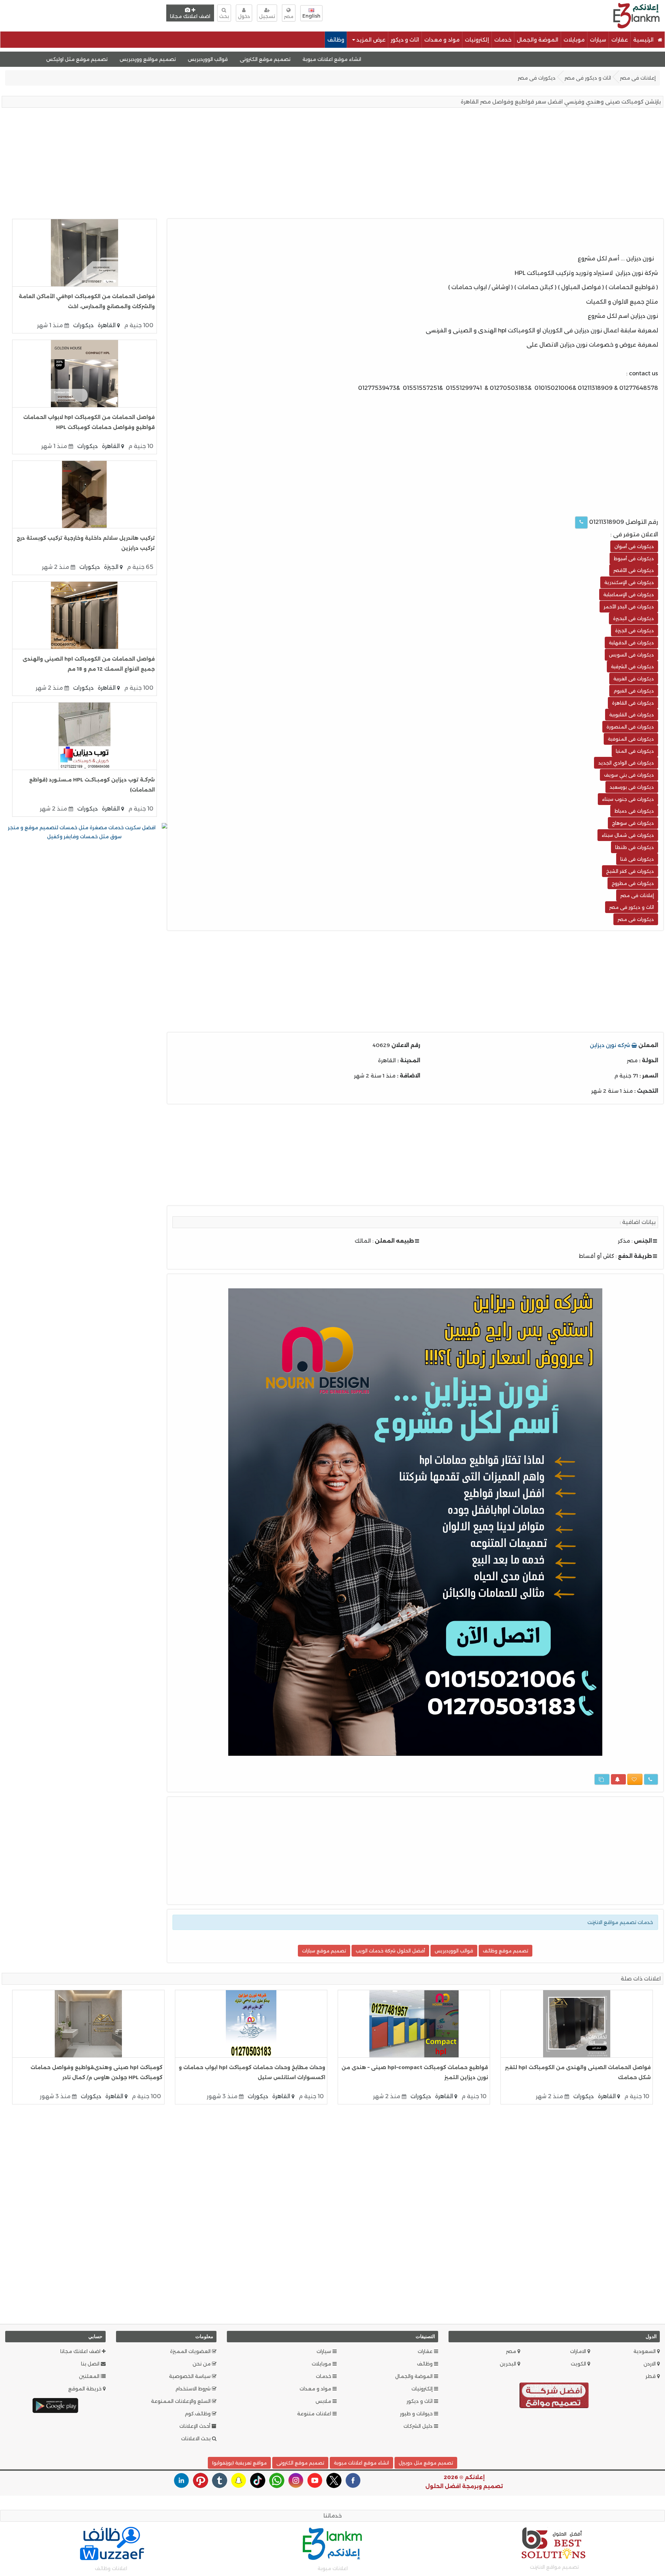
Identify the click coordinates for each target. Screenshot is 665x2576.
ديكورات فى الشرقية (632, 667)
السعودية (645, 2351)
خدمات (503, 40)
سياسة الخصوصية (190, 2376)
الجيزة (112, 567)
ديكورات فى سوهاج (633, 823)
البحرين (509, 2364)
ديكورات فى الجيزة (635, 630)
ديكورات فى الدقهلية (631, 643)
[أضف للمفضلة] (635, 1779)
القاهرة (107, 325)
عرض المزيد (370, 40)
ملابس (324, 2401)
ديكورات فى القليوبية (632, 715)
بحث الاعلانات (197, 2439)
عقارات (620, 40)
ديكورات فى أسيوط (634, 558)
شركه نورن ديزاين (611, 1045)
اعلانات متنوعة (315, 2414)
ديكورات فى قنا (637, 859)
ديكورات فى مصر (537, 78)
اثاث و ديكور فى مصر (588, 78)
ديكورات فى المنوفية (631, 739)
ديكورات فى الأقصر (634, 570)
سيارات (598, 40)
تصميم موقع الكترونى (340, 59)
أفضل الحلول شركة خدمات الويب (390, 1951)
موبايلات (574, 40)
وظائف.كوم (198, 2414)
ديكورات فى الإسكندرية (629, 582)
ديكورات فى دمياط (634, 811)
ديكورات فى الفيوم (634, 691)
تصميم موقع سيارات (324, 1951)
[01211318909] (581, 522)
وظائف (336, 40)
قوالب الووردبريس (283, 59)
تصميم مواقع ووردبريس (223, 59)
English (311, 16)
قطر (651, 2376)
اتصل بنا (91, 2364)
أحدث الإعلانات (196, 2426)
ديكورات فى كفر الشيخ (630, 871)
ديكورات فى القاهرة (633, 703)
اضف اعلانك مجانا (190, 16)
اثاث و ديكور (405, 40)
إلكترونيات (477, 40)
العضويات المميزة (191, 2351)
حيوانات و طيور (417, 2414)
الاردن (650, 2364)
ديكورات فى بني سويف (629, 775)
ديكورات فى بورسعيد (632, 787)
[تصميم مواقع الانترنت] (554, 2397)
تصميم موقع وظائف (506, 1951)
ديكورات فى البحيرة (633, 618)
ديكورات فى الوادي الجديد (626, 763)
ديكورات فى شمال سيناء (628, 835)
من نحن (202, 2364)
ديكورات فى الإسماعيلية (629, 594)
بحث (224, 16)
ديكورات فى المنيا (635, 751)
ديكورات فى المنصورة (630, 727)
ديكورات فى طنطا (635, 847)
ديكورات (83, 325)
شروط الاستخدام (194, 2389)
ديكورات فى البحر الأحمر (629, 607)
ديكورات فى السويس (631, 655)
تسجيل (267, 16)
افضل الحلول (443, 2486)
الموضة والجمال (538, 40)
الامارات (579, 2351)
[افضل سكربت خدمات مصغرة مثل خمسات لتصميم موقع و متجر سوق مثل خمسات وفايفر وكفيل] (85, 832)
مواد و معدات (442, 40)
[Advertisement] (436, 15)
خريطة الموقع (86, 2389)
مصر (512, 2351)
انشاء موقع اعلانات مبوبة (407, 59)
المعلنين (90, 2376)
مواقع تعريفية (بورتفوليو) (239, 2463)
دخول (244, 16)
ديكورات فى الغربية (634, 679)
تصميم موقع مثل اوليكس (152, 59)
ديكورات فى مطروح (633, 883)
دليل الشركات (419, 2426)
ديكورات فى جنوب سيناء (628, 799)
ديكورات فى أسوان (634, 546)
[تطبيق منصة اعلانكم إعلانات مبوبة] (55, 2405)
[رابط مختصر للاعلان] (602, 1779)
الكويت (579, 2364)
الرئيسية (644, 40)
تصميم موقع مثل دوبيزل (426, 2463)
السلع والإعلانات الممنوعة (181, 2401)
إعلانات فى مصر (638, 78)
